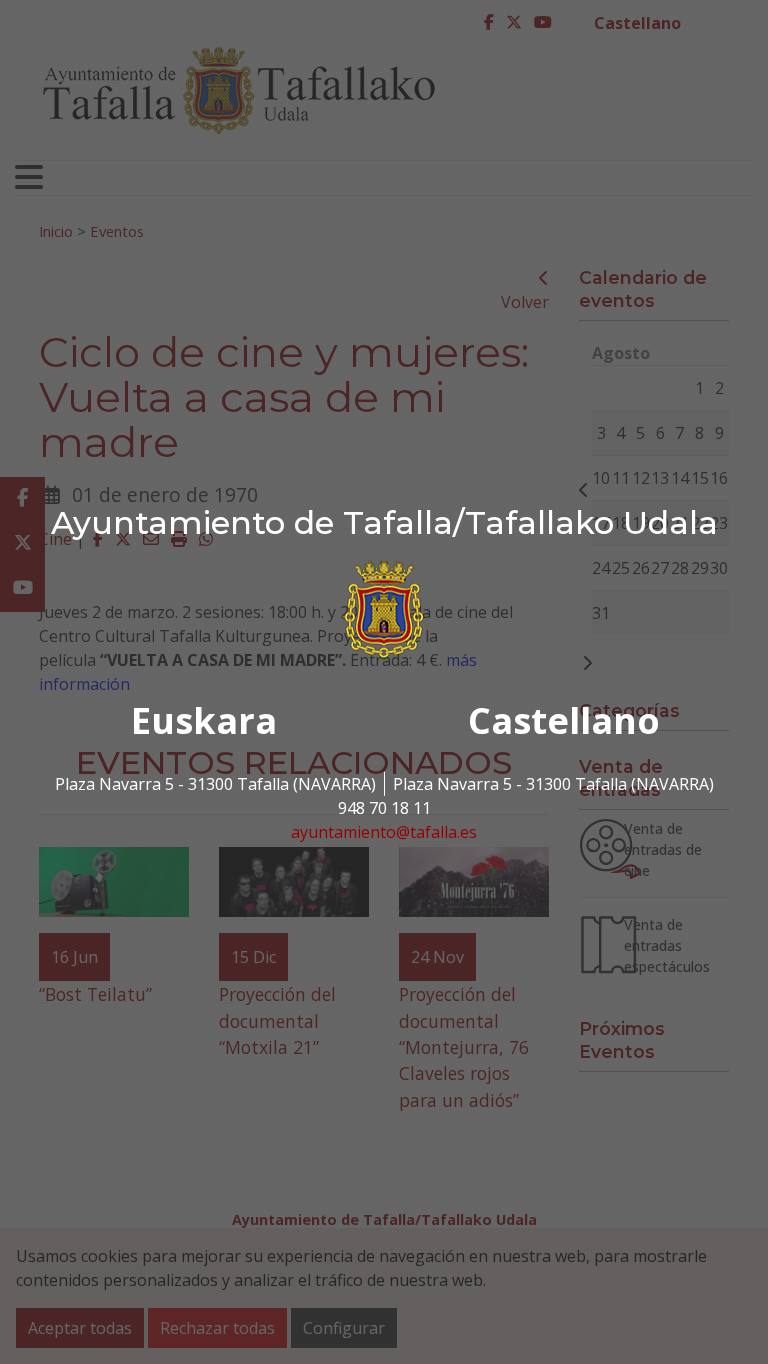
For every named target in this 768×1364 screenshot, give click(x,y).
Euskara (204, 720)
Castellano (564, 720)
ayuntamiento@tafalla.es (384, 832)
